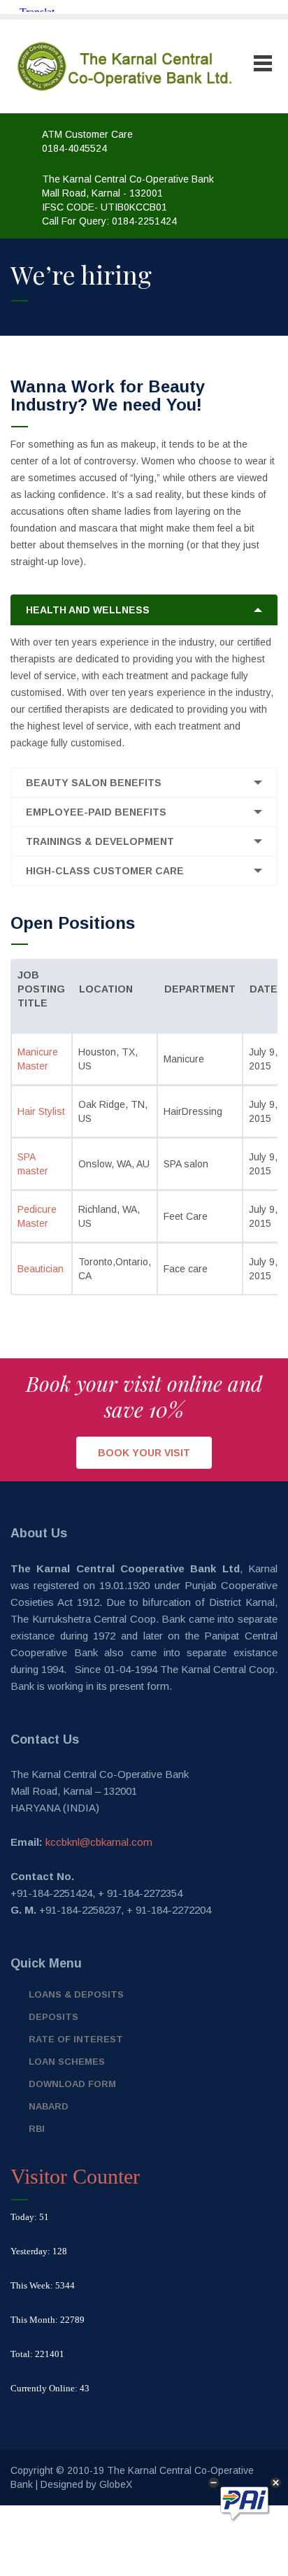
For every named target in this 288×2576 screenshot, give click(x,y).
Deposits (53, 2017)
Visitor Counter (75, 2176)
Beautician (41, 1269)
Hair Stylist (41, 1111)
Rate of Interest (76, 2039)
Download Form (72, 2084)
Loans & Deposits (76, 1994)
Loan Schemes (67, 2062)
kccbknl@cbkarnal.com (99, 1842)
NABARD (49, 2106)
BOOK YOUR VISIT (144, 1453)
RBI (37, 2129)
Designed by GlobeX (86, 2484)
